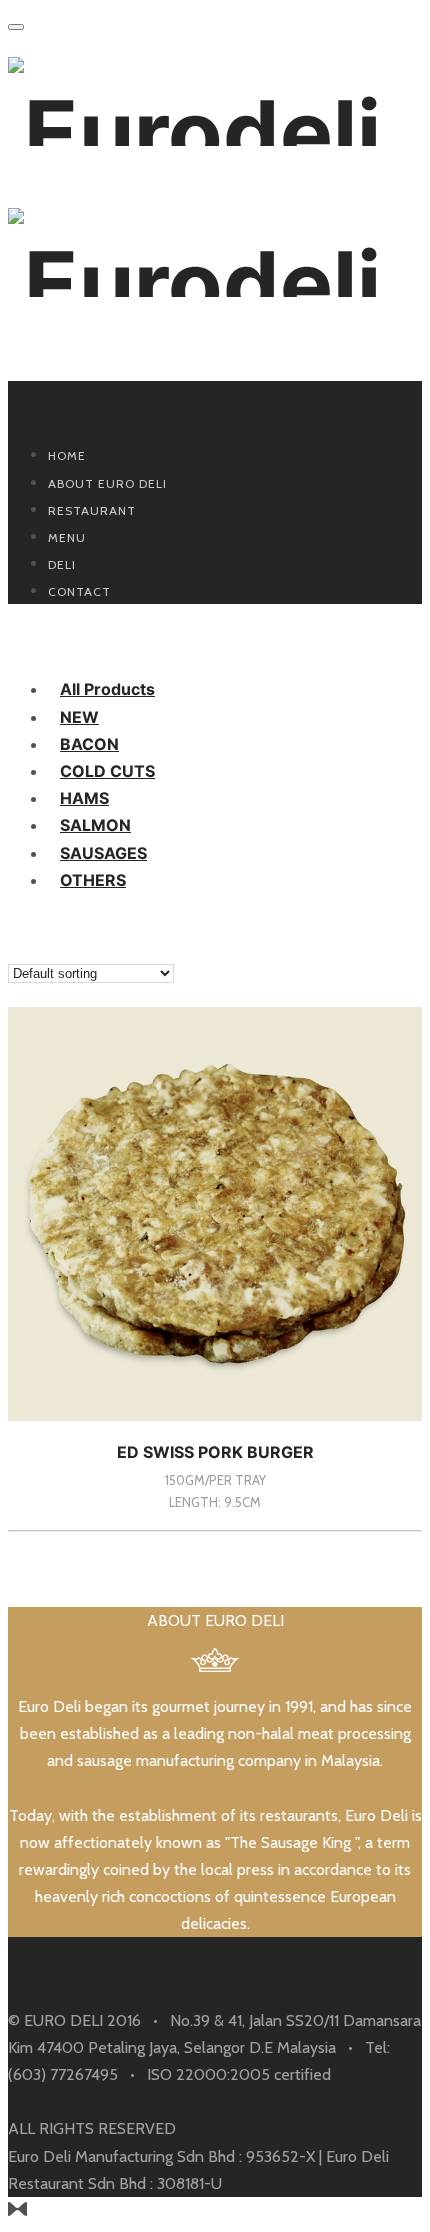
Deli (62, 564)
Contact (79, 591)
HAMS (84, 798)
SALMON (95, 825)
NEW (79, 717)
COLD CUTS (107, 771)
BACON (89, 744)
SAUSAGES (103, 853)
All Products (107, 689)
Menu (67, 537)
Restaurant (92, 510)
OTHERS (93, 880)
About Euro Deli (107, 483)
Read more (215, 1531)
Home (67, 455)
